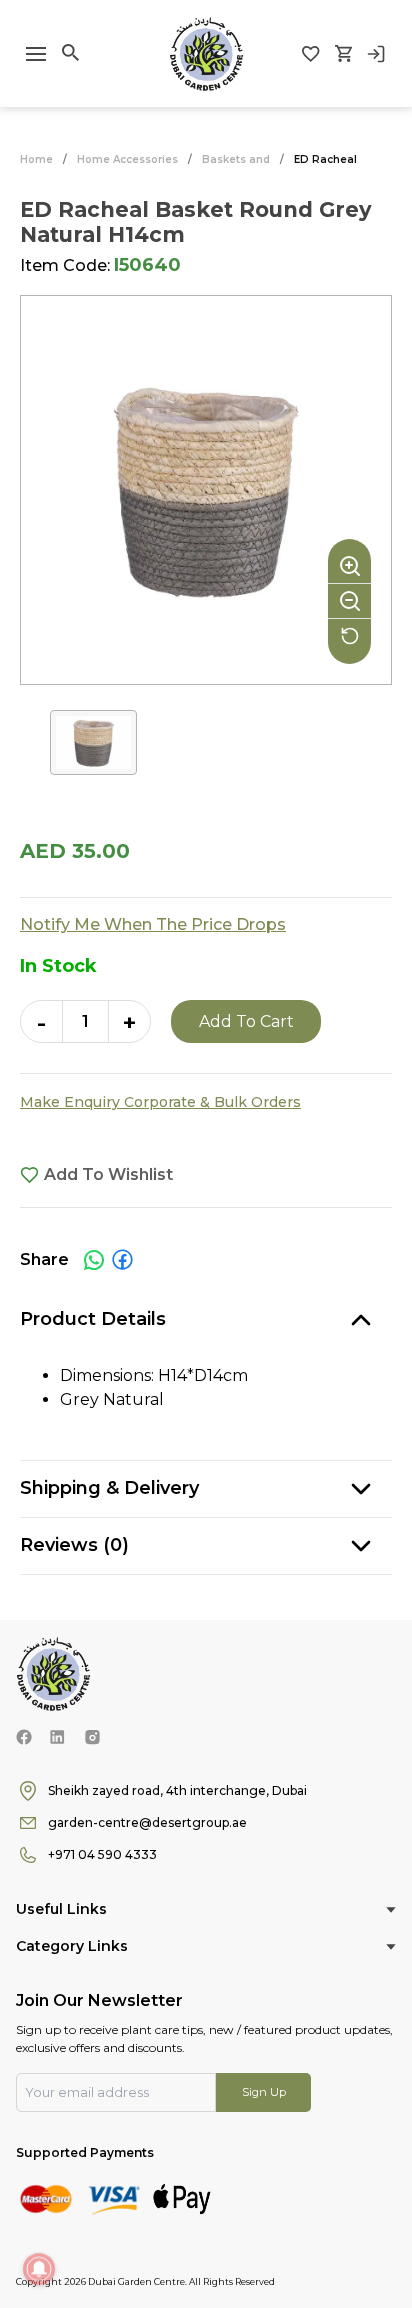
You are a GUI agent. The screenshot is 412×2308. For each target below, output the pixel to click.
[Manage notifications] (39, 2269)
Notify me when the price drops (153, 924)
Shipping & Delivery (109, 1488)
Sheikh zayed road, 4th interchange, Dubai (177, 1790)
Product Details (93, 1319)
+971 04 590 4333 (102, 1854)
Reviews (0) (74, 1545)
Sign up (264, 2092)
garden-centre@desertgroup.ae (147, 1822)
